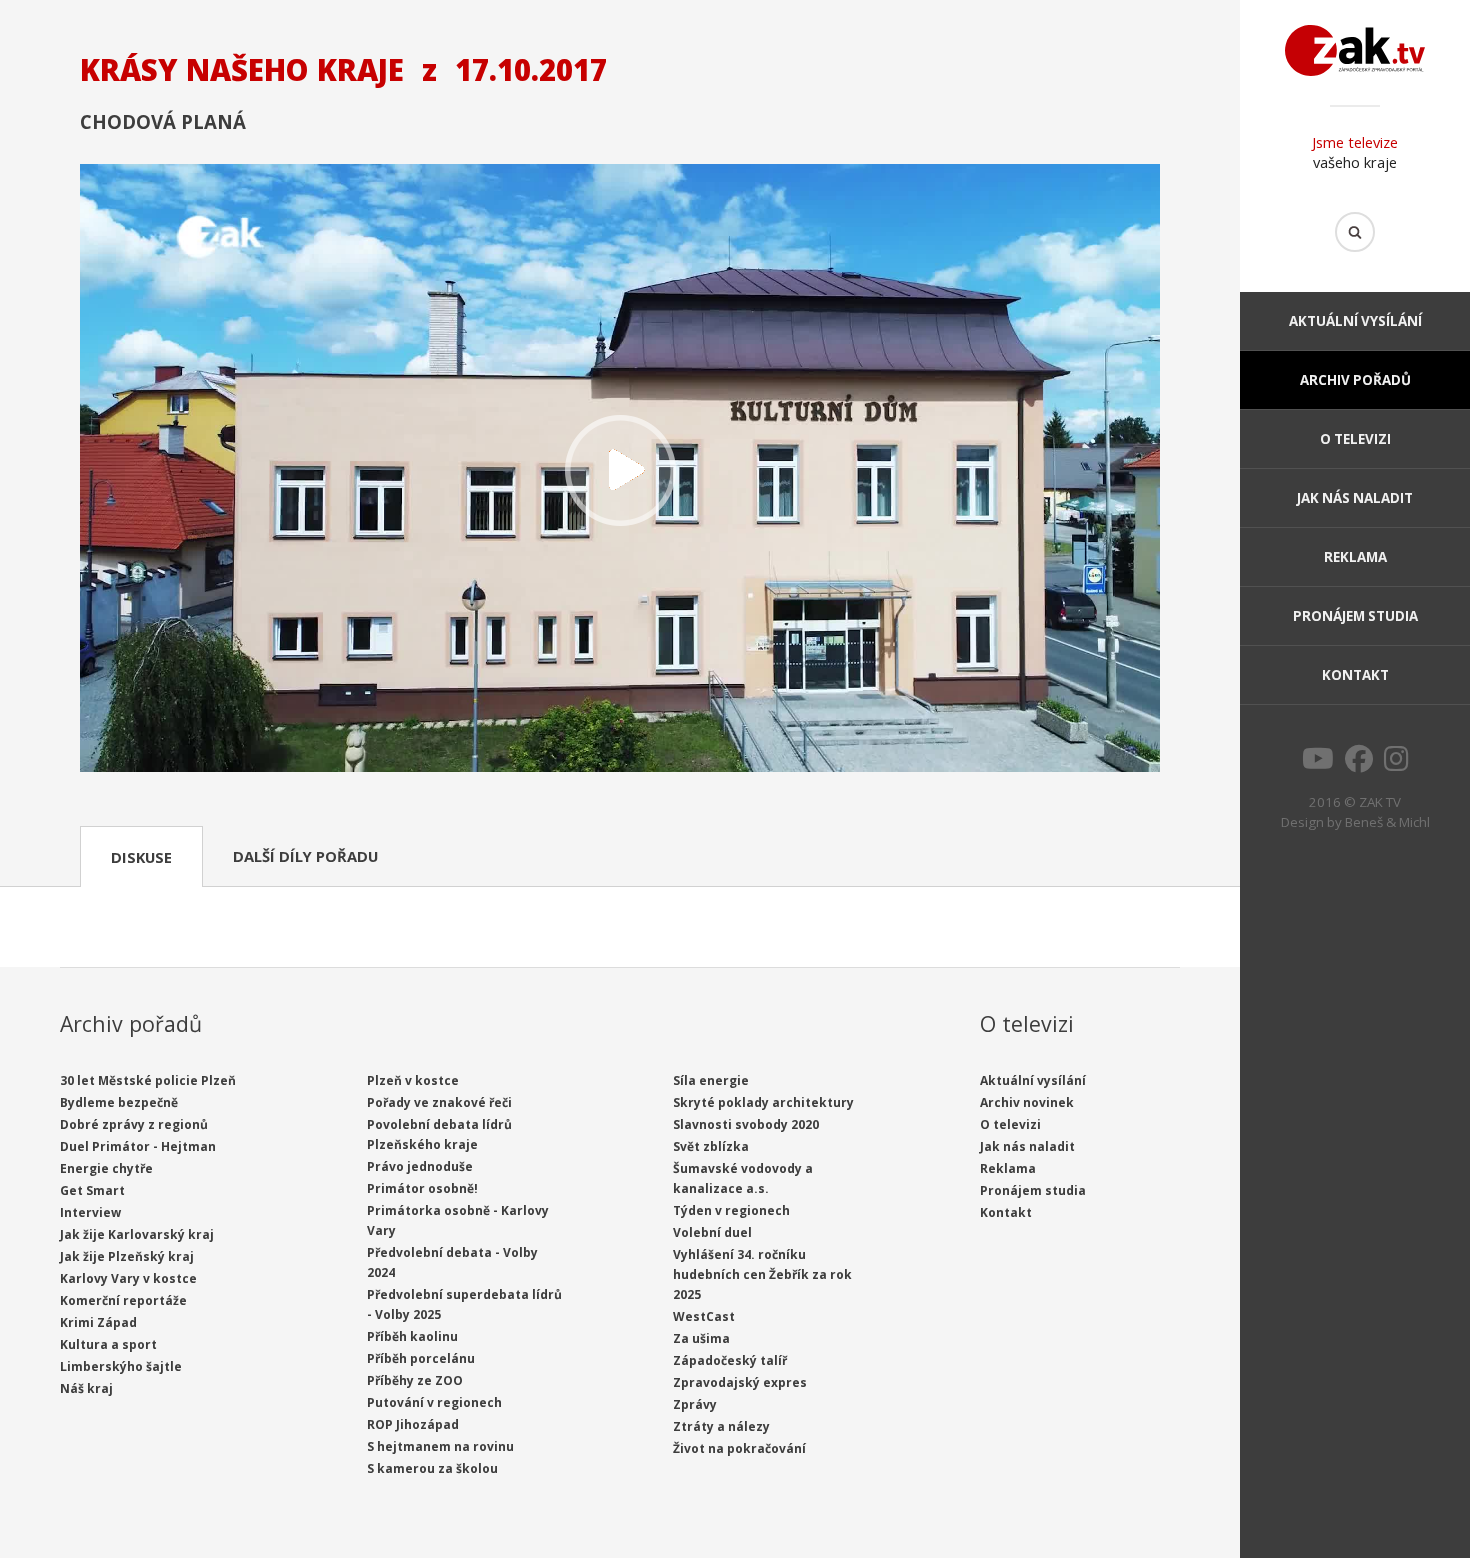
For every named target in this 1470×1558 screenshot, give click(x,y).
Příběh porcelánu (421, 1358)
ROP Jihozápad (413, 1424)
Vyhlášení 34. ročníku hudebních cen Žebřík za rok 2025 (762, 1274)
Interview (90, 1212)
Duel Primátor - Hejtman (138, 1146)
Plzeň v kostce (413, 1080)
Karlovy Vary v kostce (128, 1278)
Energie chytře (106, 1168)
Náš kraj (86, 1388)
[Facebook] (1359, 764)
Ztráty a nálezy (721, 1426)
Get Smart (92, 1190)
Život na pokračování (739, 1448)
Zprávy (695, 1404)
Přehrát (620, 470)
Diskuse (141, 857)
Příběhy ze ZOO (415, 1380)
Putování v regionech (434, 1402)
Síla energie (711, 1080)
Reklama (1355, 557)
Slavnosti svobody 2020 (746, 1124)
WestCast (704, 1316)
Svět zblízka (711, 1146)
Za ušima (701, 1338)
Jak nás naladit (1355, 498)
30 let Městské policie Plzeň (148, 1080)
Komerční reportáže (123, 1300)
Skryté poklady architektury (763, 1102)
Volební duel (712, 1232)
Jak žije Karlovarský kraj (137, 1234)
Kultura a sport (108, 1344)
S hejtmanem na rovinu (440, 1446)
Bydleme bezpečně (119, 1102)
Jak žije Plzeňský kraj (127, 1256)
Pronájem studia (1355, 616)
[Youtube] (1318, 764)
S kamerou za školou (432, 1468)
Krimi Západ (98, 1322)
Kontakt (1355, 675)
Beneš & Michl (1387, 822)
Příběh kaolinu (412, 1336)
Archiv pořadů (1355, 380)
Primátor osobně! (422, 1188)
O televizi (1355, 439)
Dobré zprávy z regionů (134, 1124)
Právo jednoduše (420, 1166)
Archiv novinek (1027, 1102)
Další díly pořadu (305, 856)
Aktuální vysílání (1355, 321)
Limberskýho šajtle (121, 1366)
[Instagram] (1396, 764)
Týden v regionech (731, 1210)
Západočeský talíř (730, 1360)
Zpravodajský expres (740, 1382)
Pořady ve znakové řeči (439, 1102)
